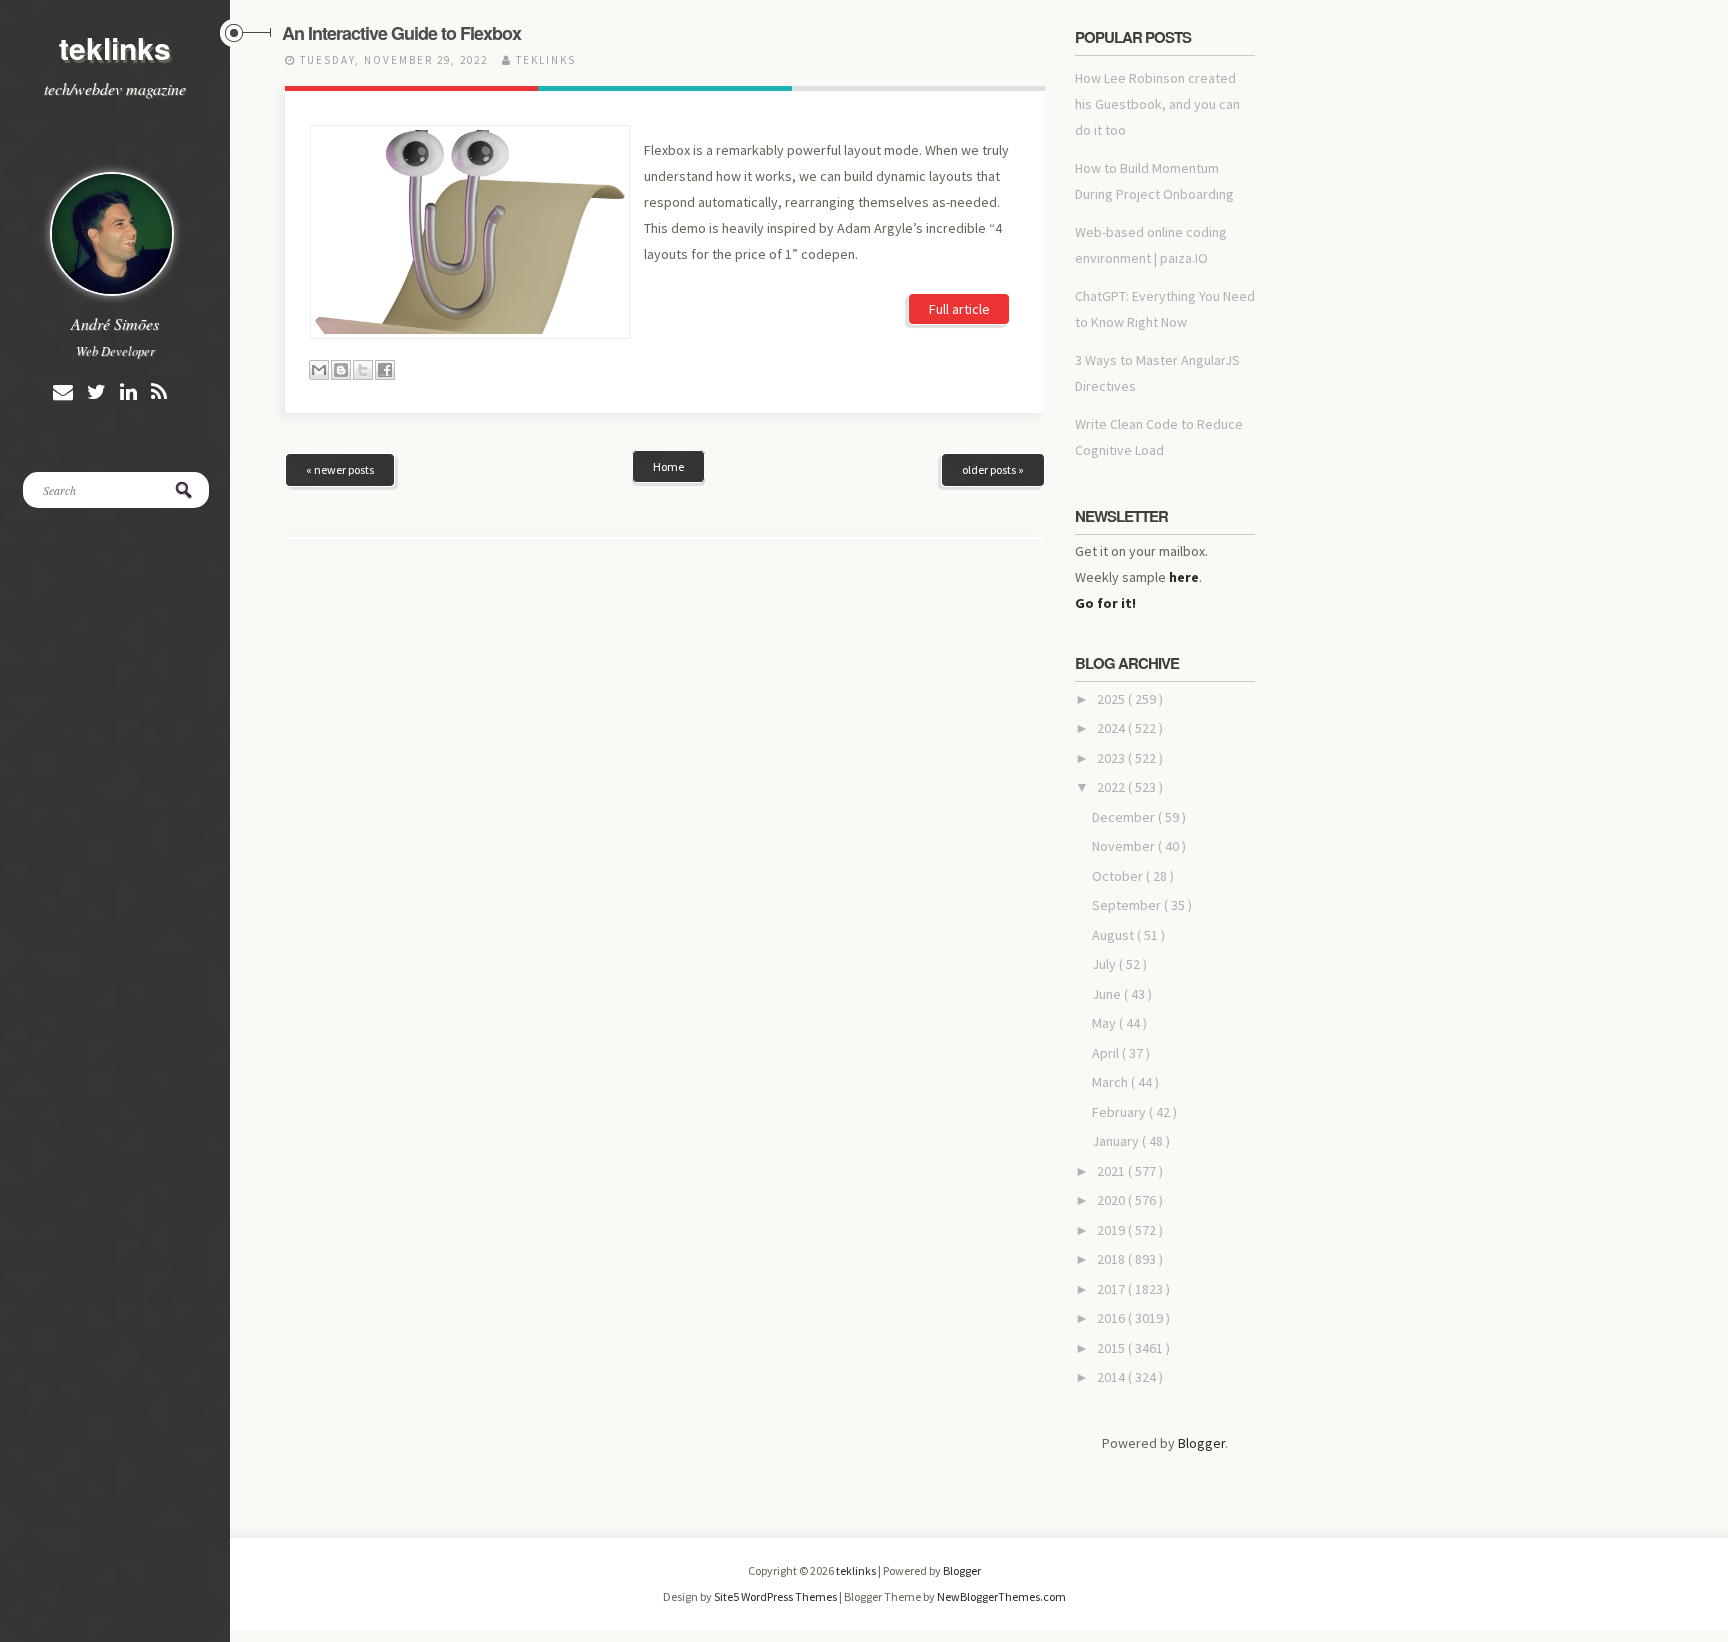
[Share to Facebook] (385, 370)
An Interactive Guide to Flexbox (401, 33)
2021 (1112, 1171)
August (1114, 935)
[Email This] (319, 370)
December (1125, 817)
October (1119, 876)
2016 (1112, 1318)
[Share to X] (363, 370)
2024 (1112, 728)
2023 (1112, 758)
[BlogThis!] (341, 370)
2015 (1112, 1348)
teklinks (115, 47)
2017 (1112, 1289)
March (1111, 1082)
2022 (1112, 787)
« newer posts (340, 469)
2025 (1112, 699)
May (1105, 1023)
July (1105, 964)
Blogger (1201, 1443)
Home (668, 466)
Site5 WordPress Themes (776, 1596)
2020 (1112, 1200)
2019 (1112, 1230)
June (1108, 994)
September (1128, 905)
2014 (1112, 1377)
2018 (1112, 1259)
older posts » (993, 469)
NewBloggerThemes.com (1001, 1596)
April (1107, 1053)
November (1125, 846)
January (1117, 1141)
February (1120, 1112)
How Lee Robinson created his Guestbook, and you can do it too (1157, 104)
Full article (959, 309)
